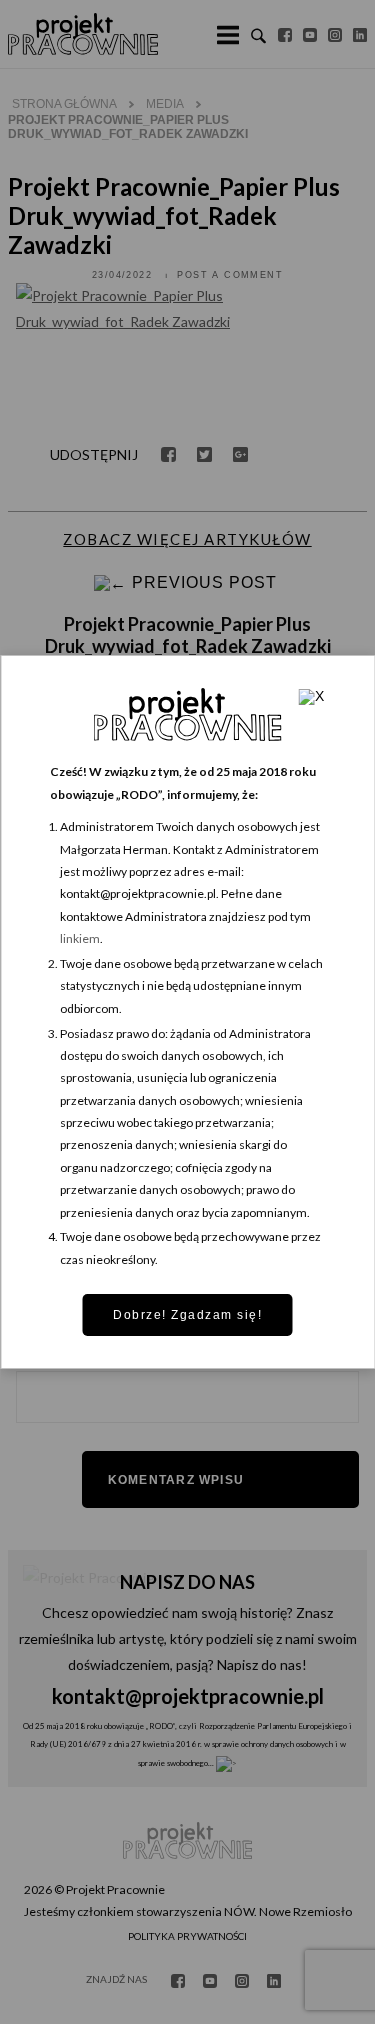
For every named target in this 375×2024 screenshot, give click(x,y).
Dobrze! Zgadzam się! (187, 1315)
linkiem (80, 938)
